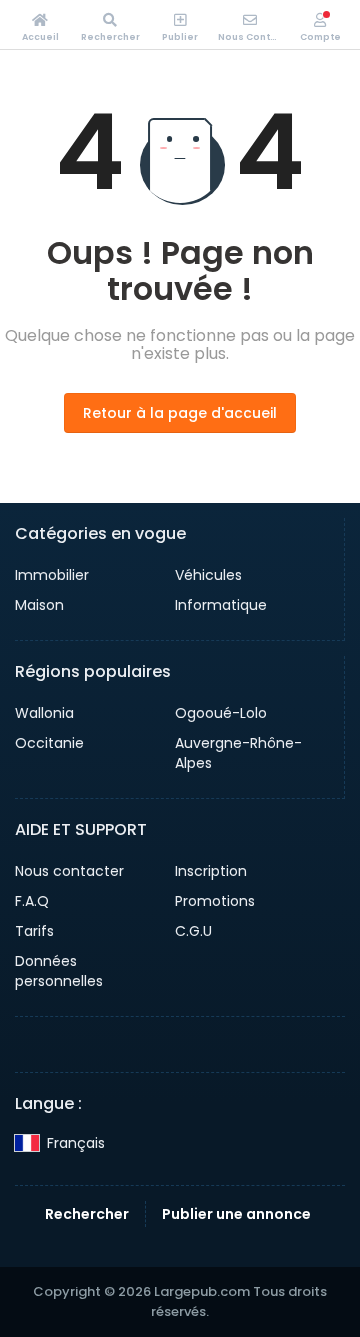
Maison (39, 605)
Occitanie (49, 743)
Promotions (215, 901)
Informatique (221, 605)
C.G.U (193, 931)
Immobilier (52, 575)
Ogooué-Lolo (221, 713)
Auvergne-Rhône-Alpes (238, 753)
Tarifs (34, 931)
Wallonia (44, 713)
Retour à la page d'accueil (180, 413)
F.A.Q (32, 901)
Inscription (211, 871)
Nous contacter (69, 871)
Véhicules (208, 575)
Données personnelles (59, 971)
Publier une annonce (236, 1214)
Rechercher (87, 1214)
